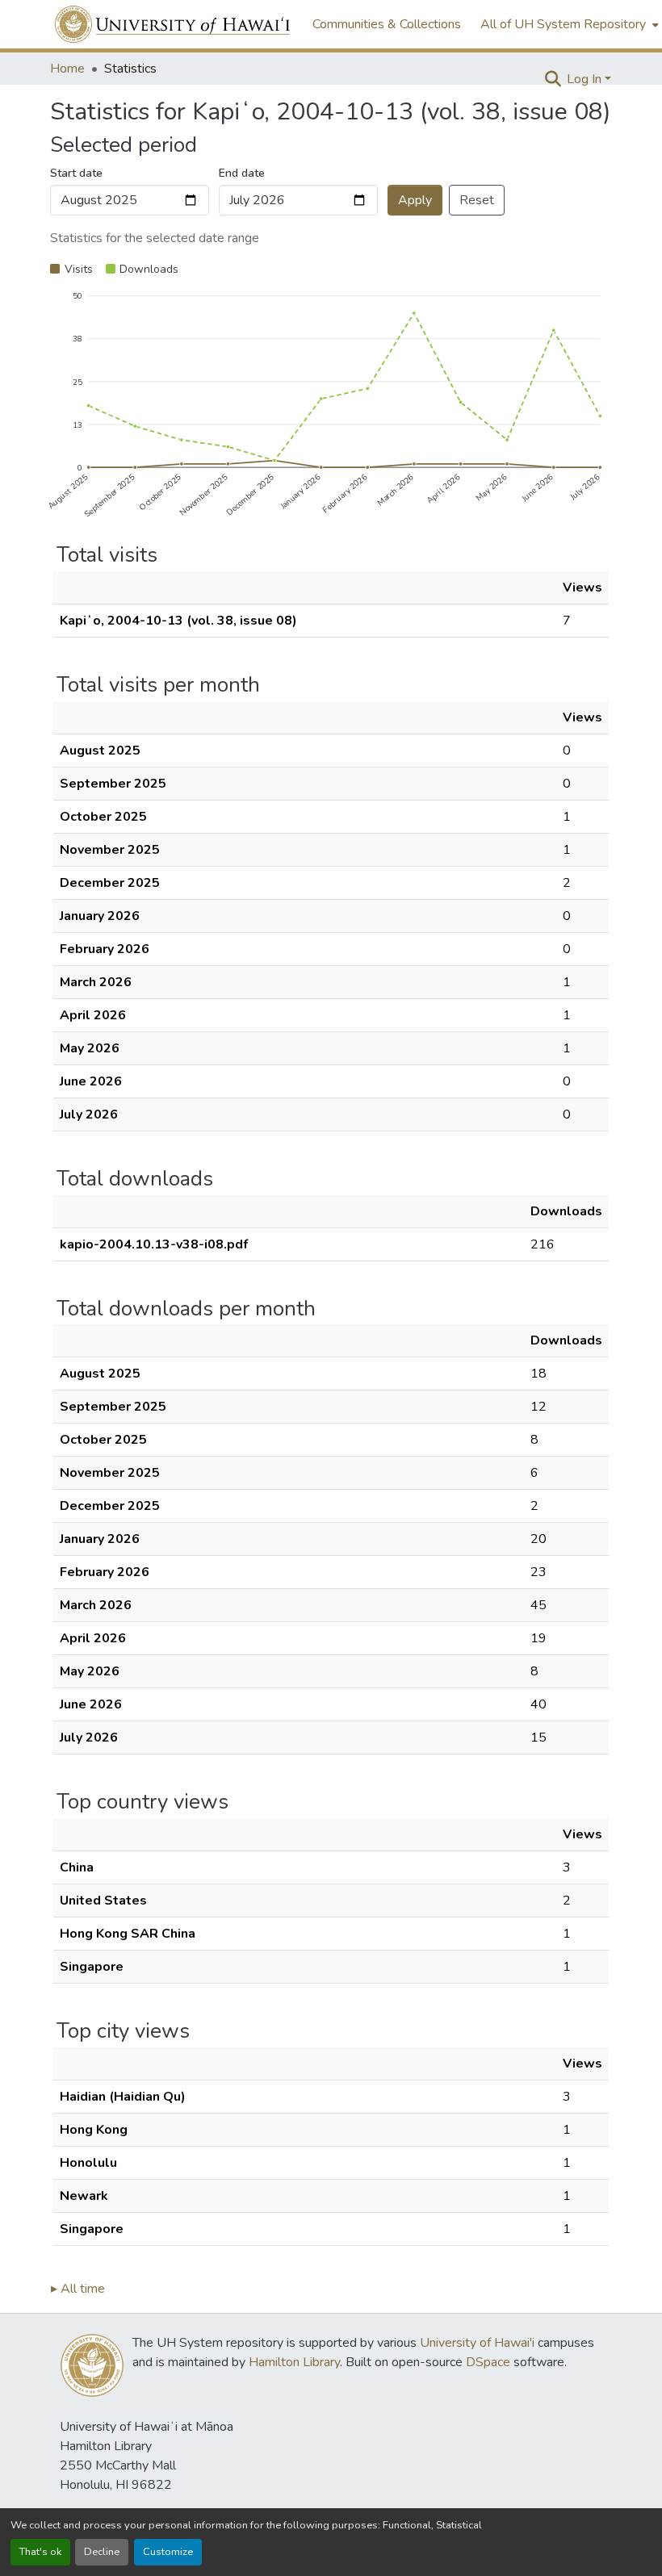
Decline (102, 2552)
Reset (477, 200)
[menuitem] (568, 24)
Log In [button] (586, 79)
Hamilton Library (294, 2362)
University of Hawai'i (477, 2343)
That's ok (40, 2552)
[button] (173, 24)
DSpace (488, 2362)
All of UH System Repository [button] (563, 24)
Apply (415, 200)
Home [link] (67, 69)
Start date (76, 173)
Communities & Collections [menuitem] (387, 24)
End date (242, 173)
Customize (168, 2552)
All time (78, 2289)
